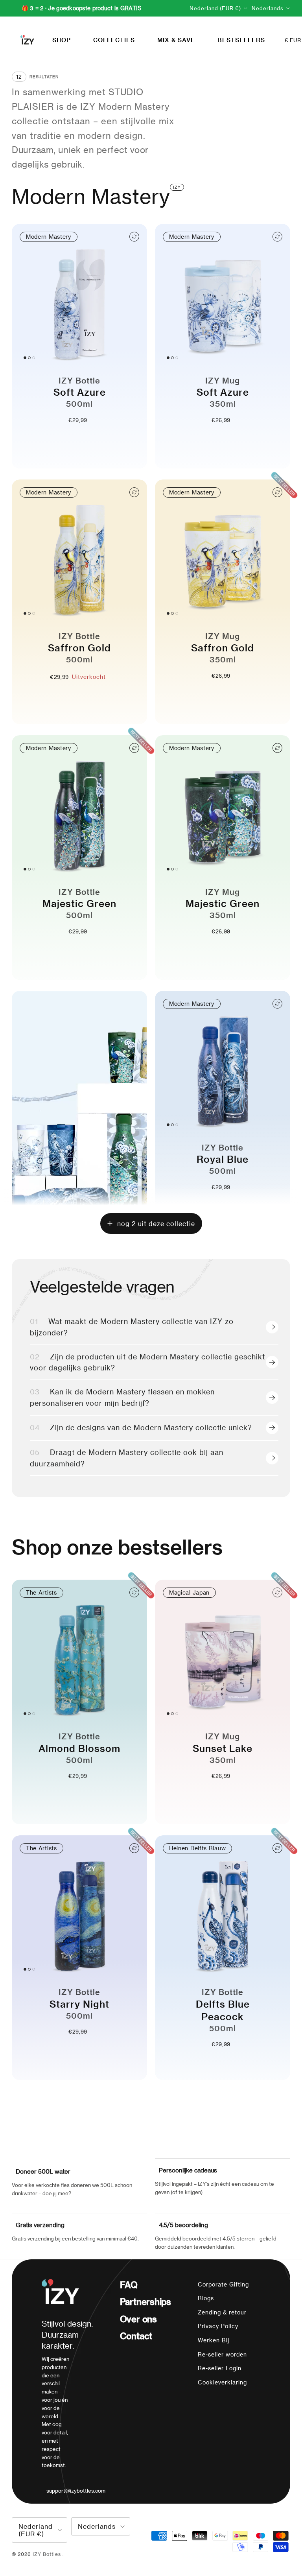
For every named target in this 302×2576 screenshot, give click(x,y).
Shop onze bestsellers (117, 1547)
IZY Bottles (48, 2554)
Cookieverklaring (222, 2382)
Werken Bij (214, 2340)
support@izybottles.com (76, 2490)
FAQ (129, 2285)
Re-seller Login (220, 2368)
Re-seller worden (222, 2354)
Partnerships (145, 2301)
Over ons (138, 2319)
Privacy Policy (218, 2326)
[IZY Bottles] (27, 40)
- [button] (67, 435)
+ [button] (93, 435)
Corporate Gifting (223, 2284)
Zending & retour (222, 2312)
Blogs (206, 2298)
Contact (136, 2336)
